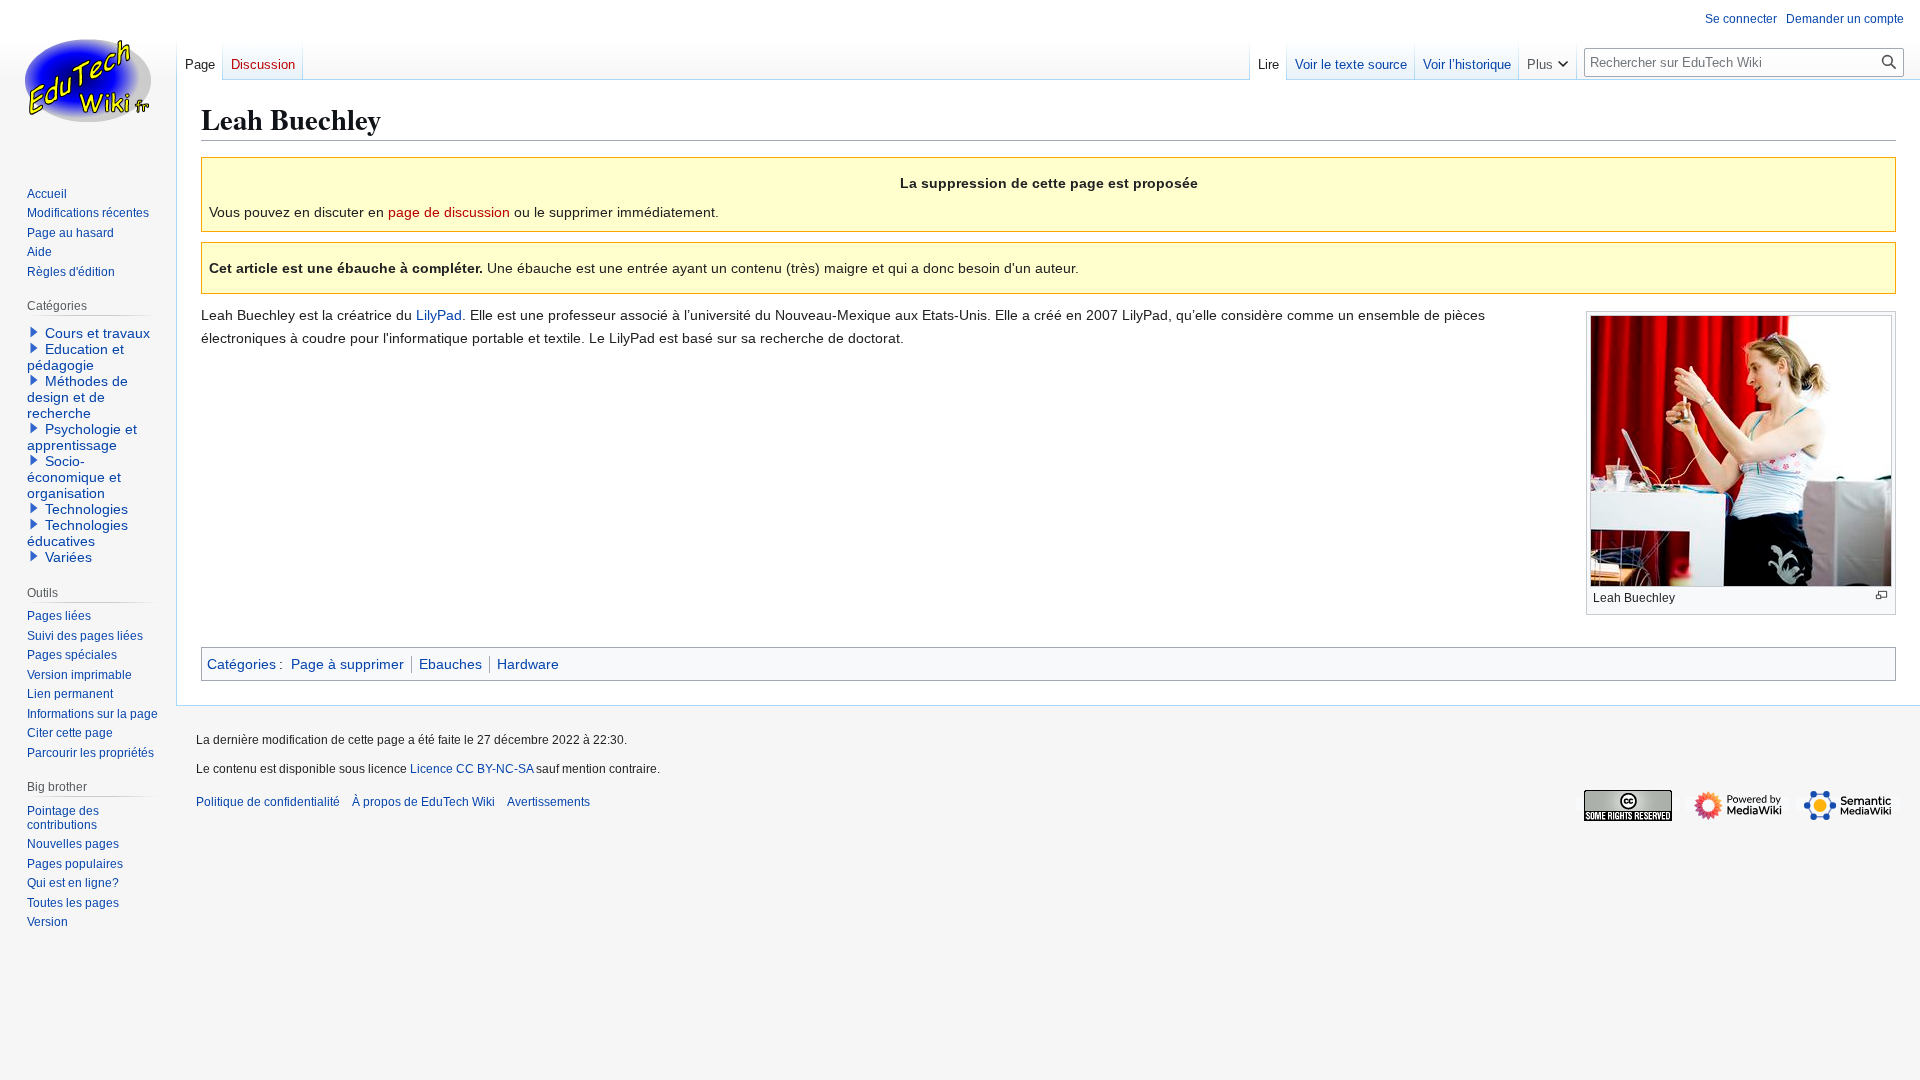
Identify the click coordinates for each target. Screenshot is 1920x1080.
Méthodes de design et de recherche (77, 397)
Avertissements (548, 802)
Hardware (528, 664)
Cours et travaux (97, 333)
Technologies (86, 509)
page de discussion (449, 212)
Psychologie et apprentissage (82, 437)
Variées (68, 557)
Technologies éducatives (77, 533)
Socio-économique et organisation (74, 477)
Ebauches (450, 664)
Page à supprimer (347, 664)
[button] (1547, 60)
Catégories (241, 664)
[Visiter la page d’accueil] (88, 80)
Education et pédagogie (75, 357)
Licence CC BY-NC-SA (471, 769)
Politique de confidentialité (268, 802)
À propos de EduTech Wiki (423, 802)
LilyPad (439, 315)
